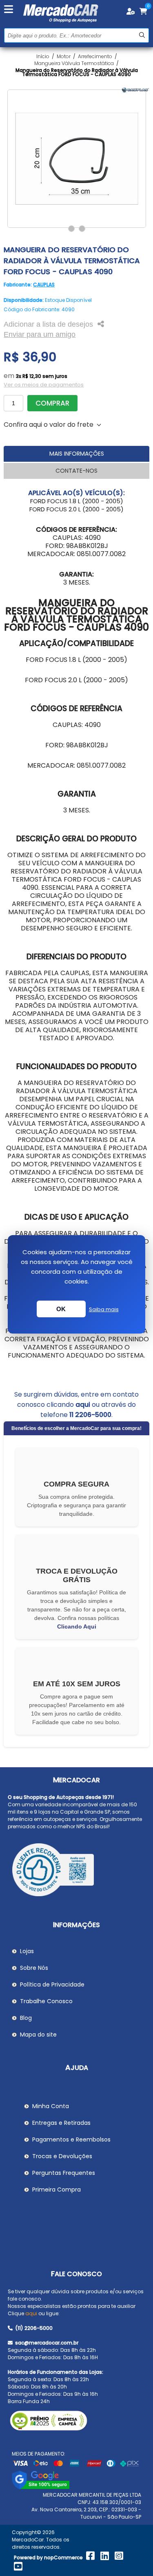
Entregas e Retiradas (61, 2123)
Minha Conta (51, 2106)
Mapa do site (38, 2035)
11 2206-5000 (90, 1415)
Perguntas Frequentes (64, 2173)
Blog (26, 2018)
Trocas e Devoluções (62, 2156)
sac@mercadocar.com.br (46, 2343)
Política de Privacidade (52, 1984)
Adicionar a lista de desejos (48, 324)
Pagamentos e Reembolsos (71, 2139)
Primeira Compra (57, 2190)
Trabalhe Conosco (46, 2001)
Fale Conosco (76, 2274)
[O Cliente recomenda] (77, 1871)
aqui (83, 1405)
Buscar (142, 35)
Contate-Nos (76, 471)
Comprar (52, 403)
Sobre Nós (34, 1968)
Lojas (27, 1951)
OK (61, 1309)
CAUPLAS (44, 285)
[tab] (76, 454)
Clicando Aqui (77, 1626)
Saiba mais (104, 1309)
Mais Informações (77, 454)
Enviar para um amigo (40, 334)
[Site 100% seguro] (41, 2488)
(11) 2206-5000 (33, 2328)
